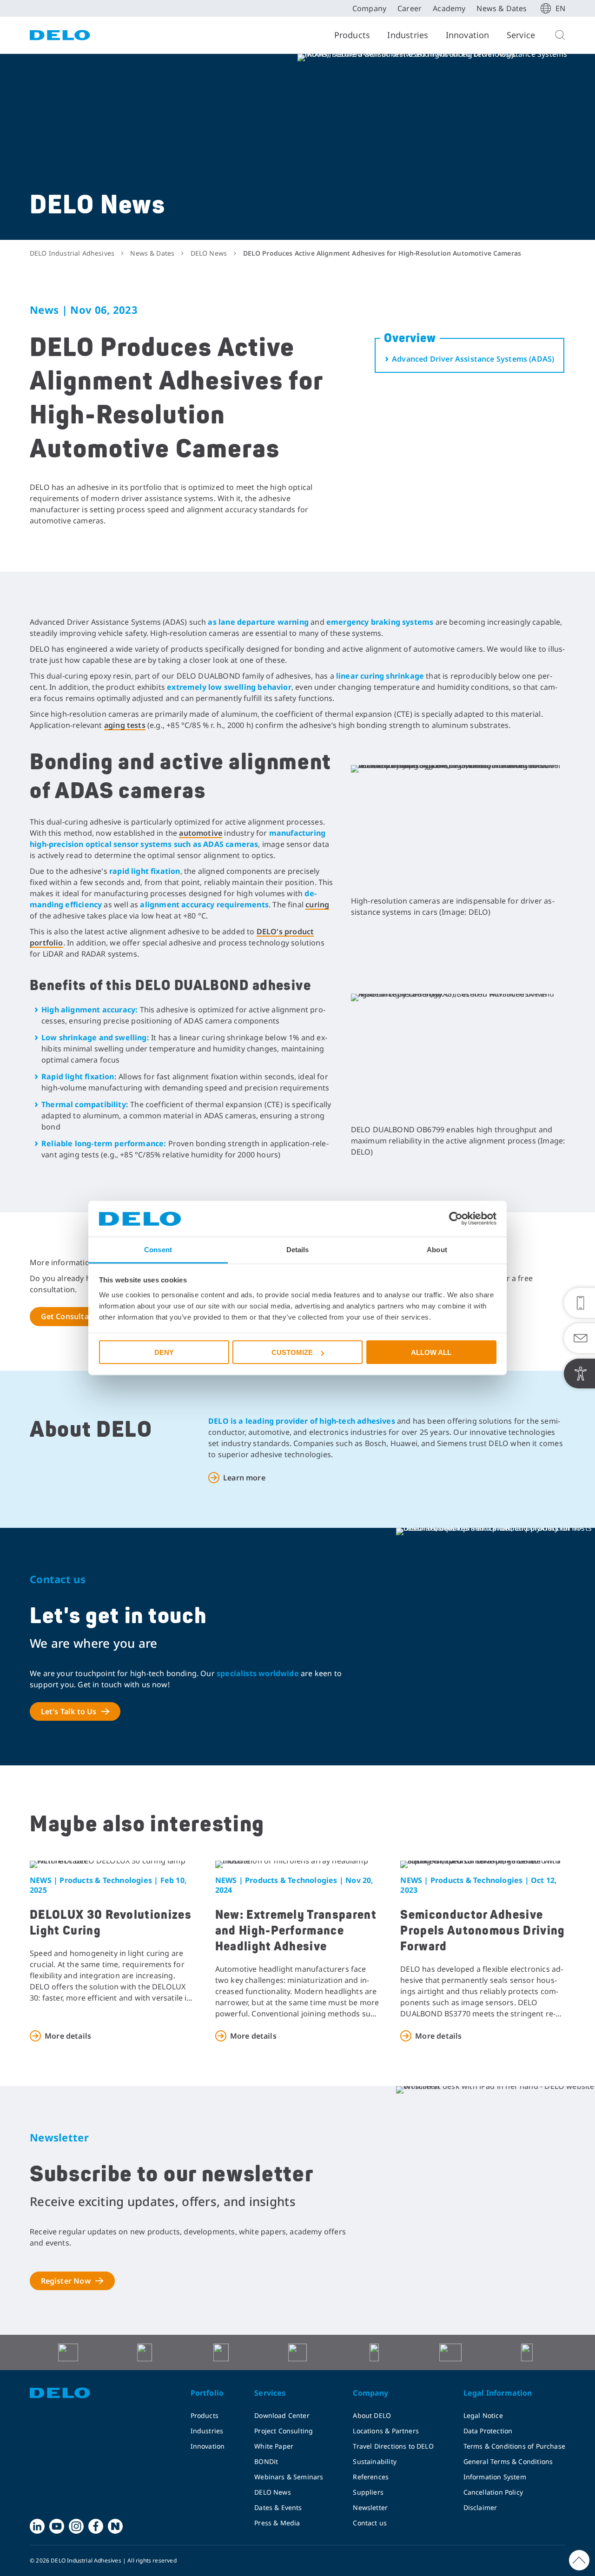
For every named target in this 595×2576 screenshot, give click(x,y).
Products (352, 35)
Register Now (66, 2281)
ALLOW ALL (431, 1352)
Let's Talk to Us (69, 1711)
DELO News (273, 2492)
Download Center (282, 2415)
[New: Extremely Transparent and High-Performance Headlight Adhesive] (298, 1864)
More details (68, 2036)
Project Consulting (284, 2431)
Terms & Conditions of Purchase (514, 2446)
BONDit (266, 2461)
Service (521, 35)
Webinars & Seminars (289, 2477)
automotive (201, 833)
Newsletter (370, 2507)
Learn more (244, 1478)
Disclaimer (480, 2507)
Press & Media (277, 2523)
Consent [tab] (158, 1249)
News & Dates (502, 8)
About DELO (372, 2415)
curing (317, 905)
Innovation (468, 35)
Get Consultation (73, 1316)
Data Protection (488, 2431)
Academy (449, 8)
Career (410, 8)
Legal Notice (483, 2415)
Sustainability (375, 2461)
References (371, 2477)
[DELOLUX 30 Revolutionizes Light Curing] (112, 1864)
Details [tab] (298, 1249)
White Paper (274, 2446)
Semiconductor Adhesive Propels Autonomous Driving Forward (483, 1931)
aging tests (125, 725)
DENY (164, 1352)
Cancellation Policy (493, 2492)
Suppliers (368, 2492)
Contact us (370, 2523)
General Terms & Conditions (508, 2461)
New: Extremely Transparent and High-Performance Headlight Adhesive (296, 1931)
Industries (408, 35)
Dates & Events (278, 2507)
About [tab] (437, 1249)
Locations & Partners (386, 2431)
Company (369, 8)
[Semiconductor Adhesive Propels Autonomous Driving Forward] (483, 1864)
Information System (495, 2477)
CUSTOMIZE (292, 1352)
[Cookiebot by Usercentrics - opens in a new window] (456, 1219)
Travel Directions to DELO (393, 2446)
